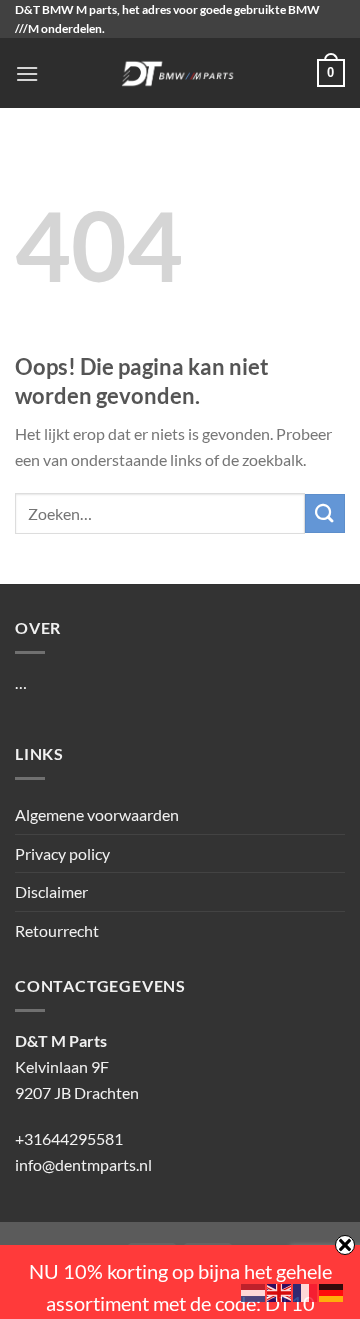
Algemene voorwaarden (97, 814)
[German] (332, 1290)
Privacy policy (62, 853)
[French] (306, 1290)
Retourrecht (57, 930)
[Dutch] (254, 1290)
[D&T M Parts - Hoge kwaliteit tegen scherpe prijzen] (178, 73)
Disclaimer (51, 891)
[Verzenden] (325, 513)
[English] (280, 1290)
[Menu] (27, 73)
